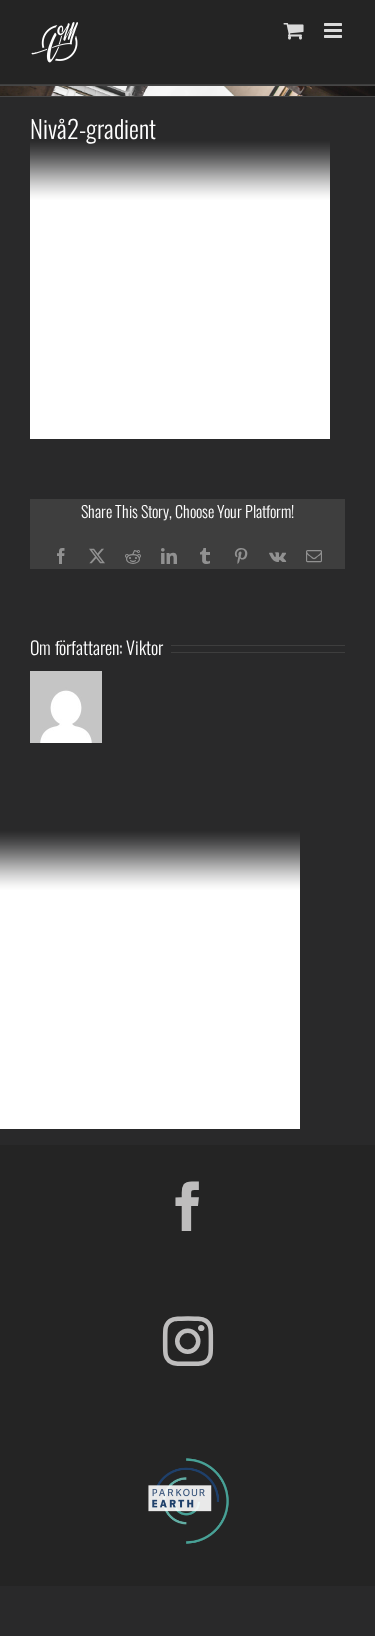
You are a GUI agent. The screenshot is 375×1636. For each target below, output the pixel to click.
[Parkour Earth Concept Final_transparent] (188, 1459)
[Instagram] (188, 1341)
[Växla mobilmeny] (334, 30)
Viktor (144, 647)
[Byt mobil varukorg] (294, 30)
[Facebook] (188, 1206)
